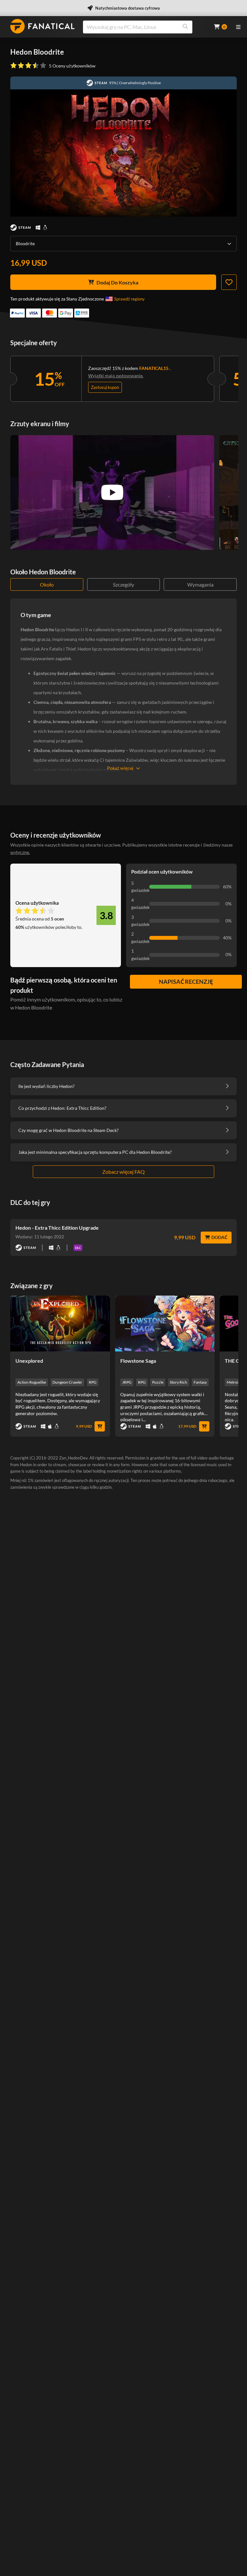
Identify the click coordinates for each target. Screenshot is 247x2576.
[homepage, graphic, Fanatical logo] (42, 26)
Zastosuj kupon (105, 387)
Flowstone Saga (138, 1361)
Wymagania (200, 584)
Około (47, 584)
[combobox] (144, 27)
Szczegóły (123, 584)
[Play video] (112, 492)
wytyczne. (20, 852)
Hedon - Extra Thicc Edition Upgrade (57, 1228)
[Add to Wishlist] (229, 282)
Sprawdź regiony (129, 299)
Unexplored (29, 1361)
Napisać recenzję (186, 982)
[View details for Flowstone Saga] (165, 1324)
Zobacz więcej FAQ (123, 1172)
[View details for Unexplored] (60, 1324)
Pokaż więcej (120, 768)
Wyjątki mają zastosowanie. (116, 376)
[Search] (185, 27)
